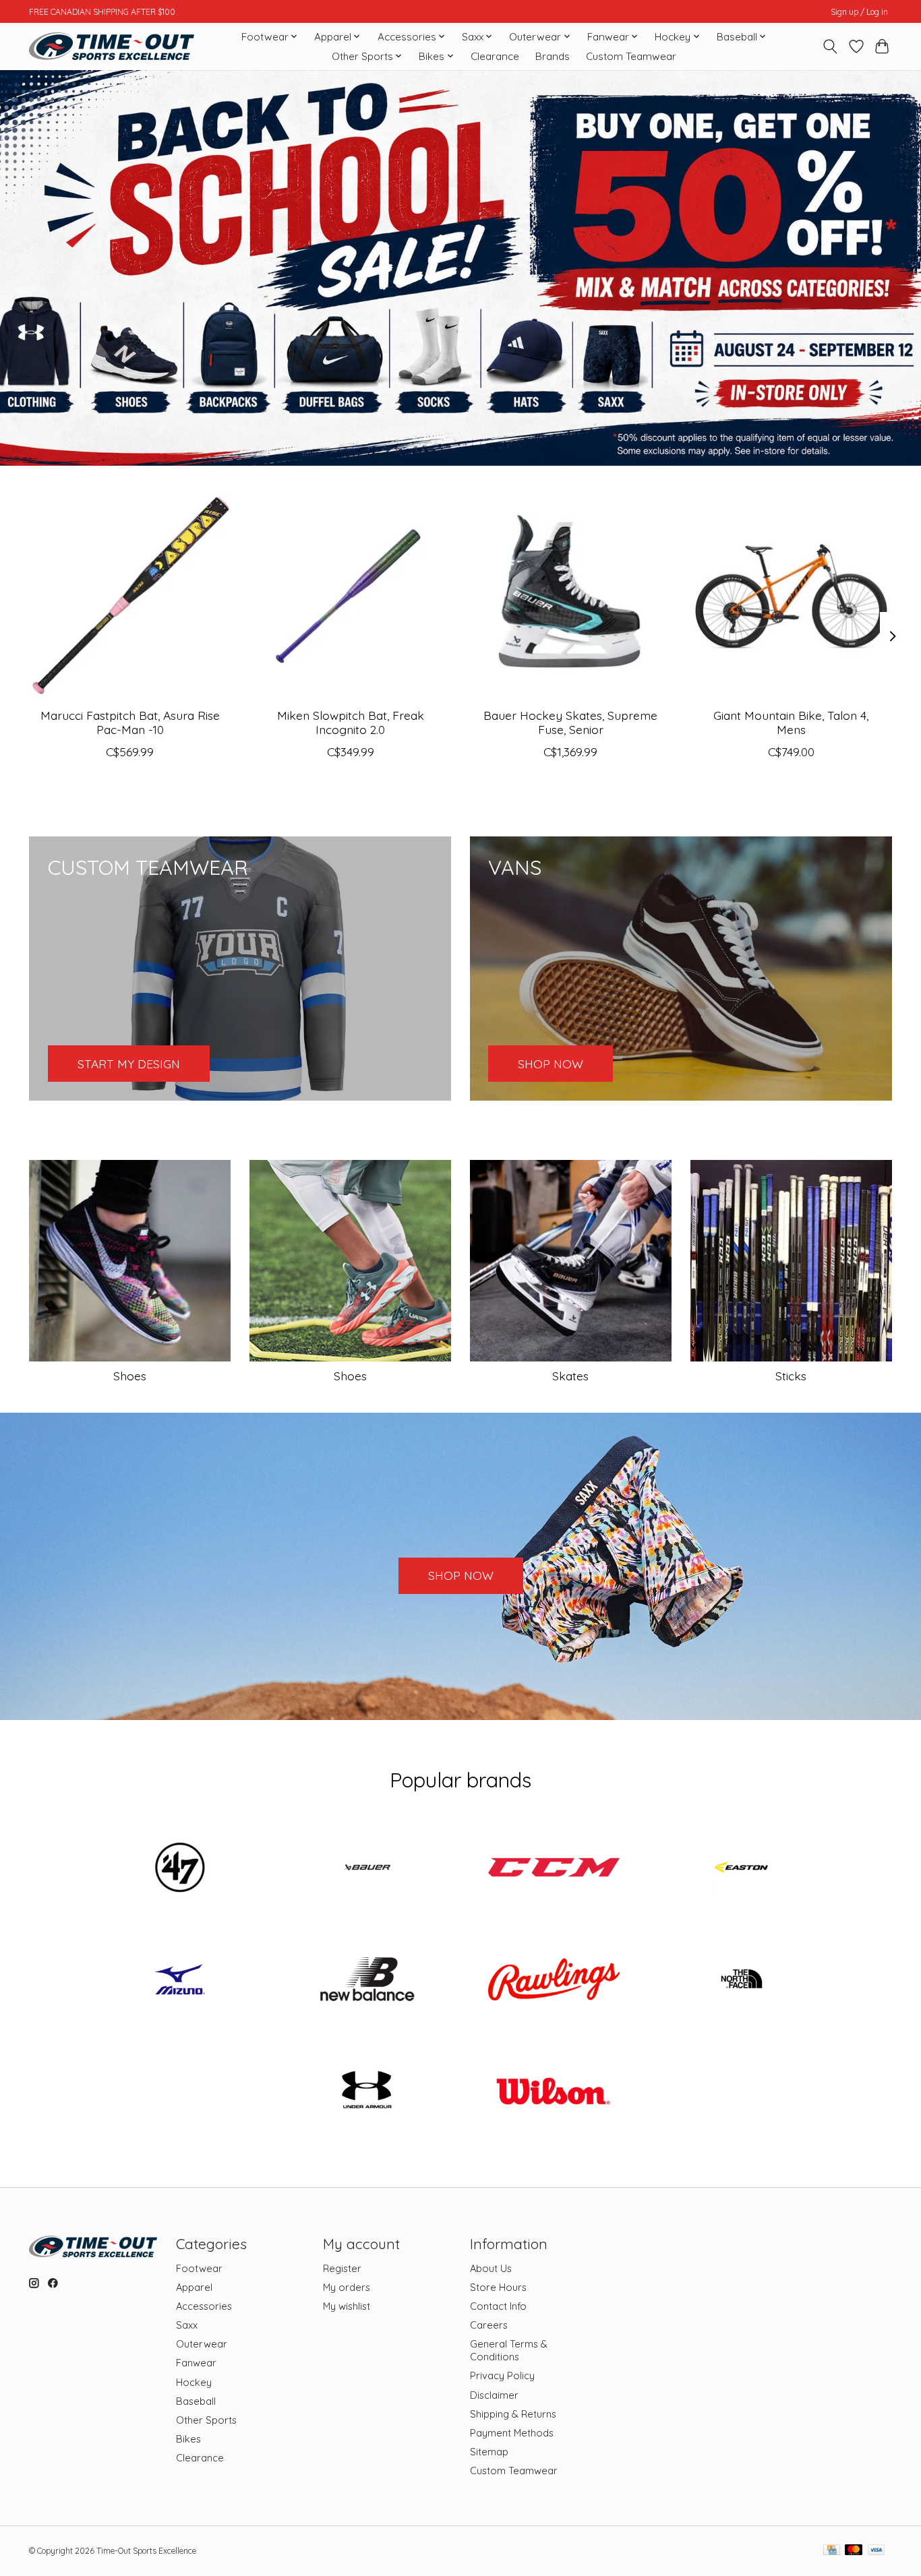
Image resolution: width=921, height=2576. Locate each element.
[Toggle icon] (830, 47)
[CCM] (554, 1869)
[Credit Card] (832, 2551)
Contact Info (498, 2306)
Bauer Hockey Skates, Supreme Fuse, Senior (570, 722)
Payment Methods (512, 2433)
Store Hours (498, 2287)
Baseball (196, 2401)
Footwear (199, 2268)
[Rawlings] (554, 1980)
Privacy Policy (502, 2375)
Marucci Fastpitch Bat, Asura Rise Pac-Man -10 (130, 722)
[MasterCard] (854, 2551)
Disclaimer (494, 2395)
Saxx (187, 2325)
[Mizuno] (180, 1980)
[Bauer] (367, 1869)
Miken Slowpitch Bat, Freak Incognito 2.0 (351, 722)
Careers (489, 2325)
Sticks (791, 1376)
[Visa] (877, 2551)
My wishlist (347, 2306)
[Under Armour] (367, 2092)
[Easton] (741, 1869)
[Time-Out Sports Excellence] (112, 46)
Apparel (194, 2287)
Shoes (130, 1376)
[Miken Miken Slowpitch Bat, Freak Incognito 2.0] (350, 596)
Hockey (194, 2382)
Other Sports (206, 2420)
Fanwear (196, 2363)
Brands (553, 56)
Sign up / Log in (859, 12)
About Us (491, 2268)
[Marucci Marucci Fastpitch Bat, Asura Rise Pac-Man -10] (130, 596)
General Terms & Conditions (509, 2350)
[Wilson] (554, 2092)
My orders (347, 2287)
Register (342, 2268)
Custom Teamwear (631, 56)
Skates (570, 1376)
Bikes (188, 2439)
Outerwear (202, 2344)
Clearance (495, 56)
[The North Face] (741, 1980)
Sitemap (489, 2452)
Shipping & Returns (513, 2414)
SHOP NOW (461, 1575)
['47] (180, 1869)
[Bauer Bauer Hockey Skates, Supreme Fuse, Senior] (571, 596)
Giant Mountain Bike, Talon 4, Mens (791, 722)
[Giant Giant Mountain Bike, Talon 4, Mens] (791, 596)
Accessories (204, 2306)
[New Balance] (367, 1980)
